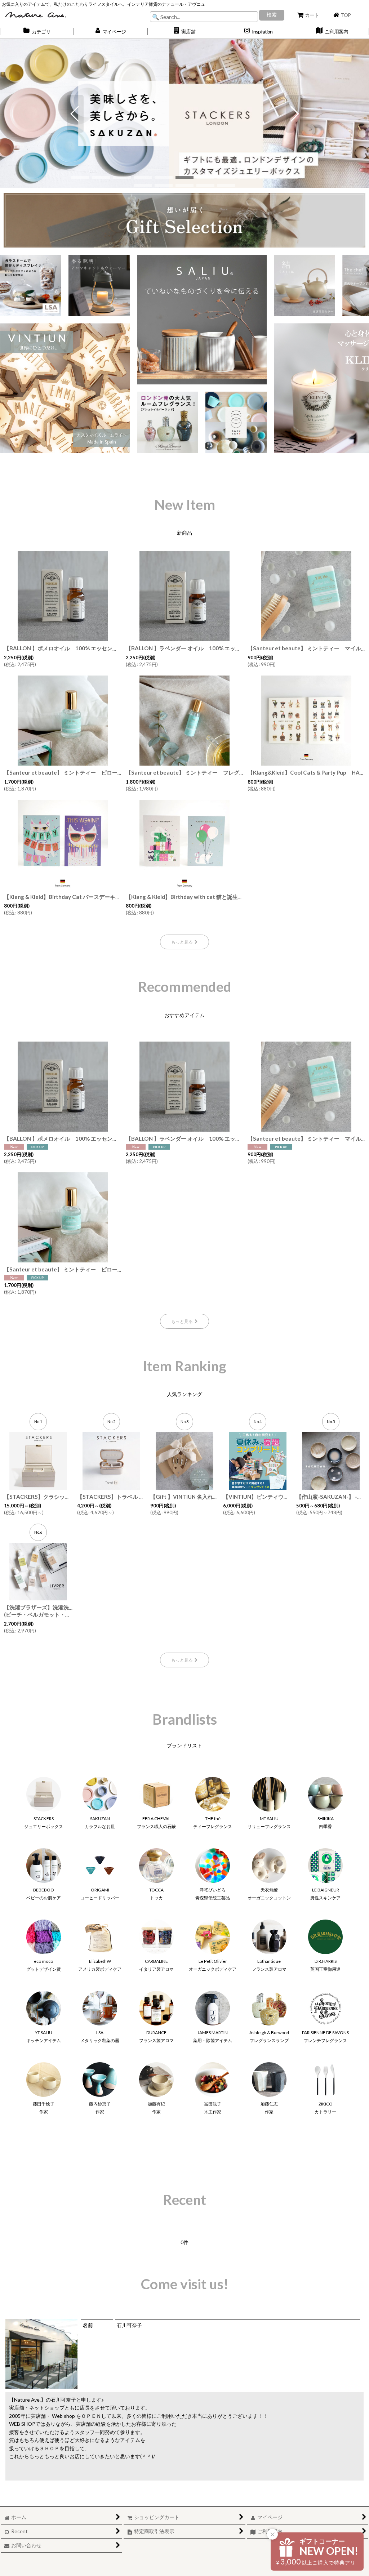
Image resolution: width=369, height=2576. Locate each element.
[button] (185, 31)
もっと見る (182, 942)
